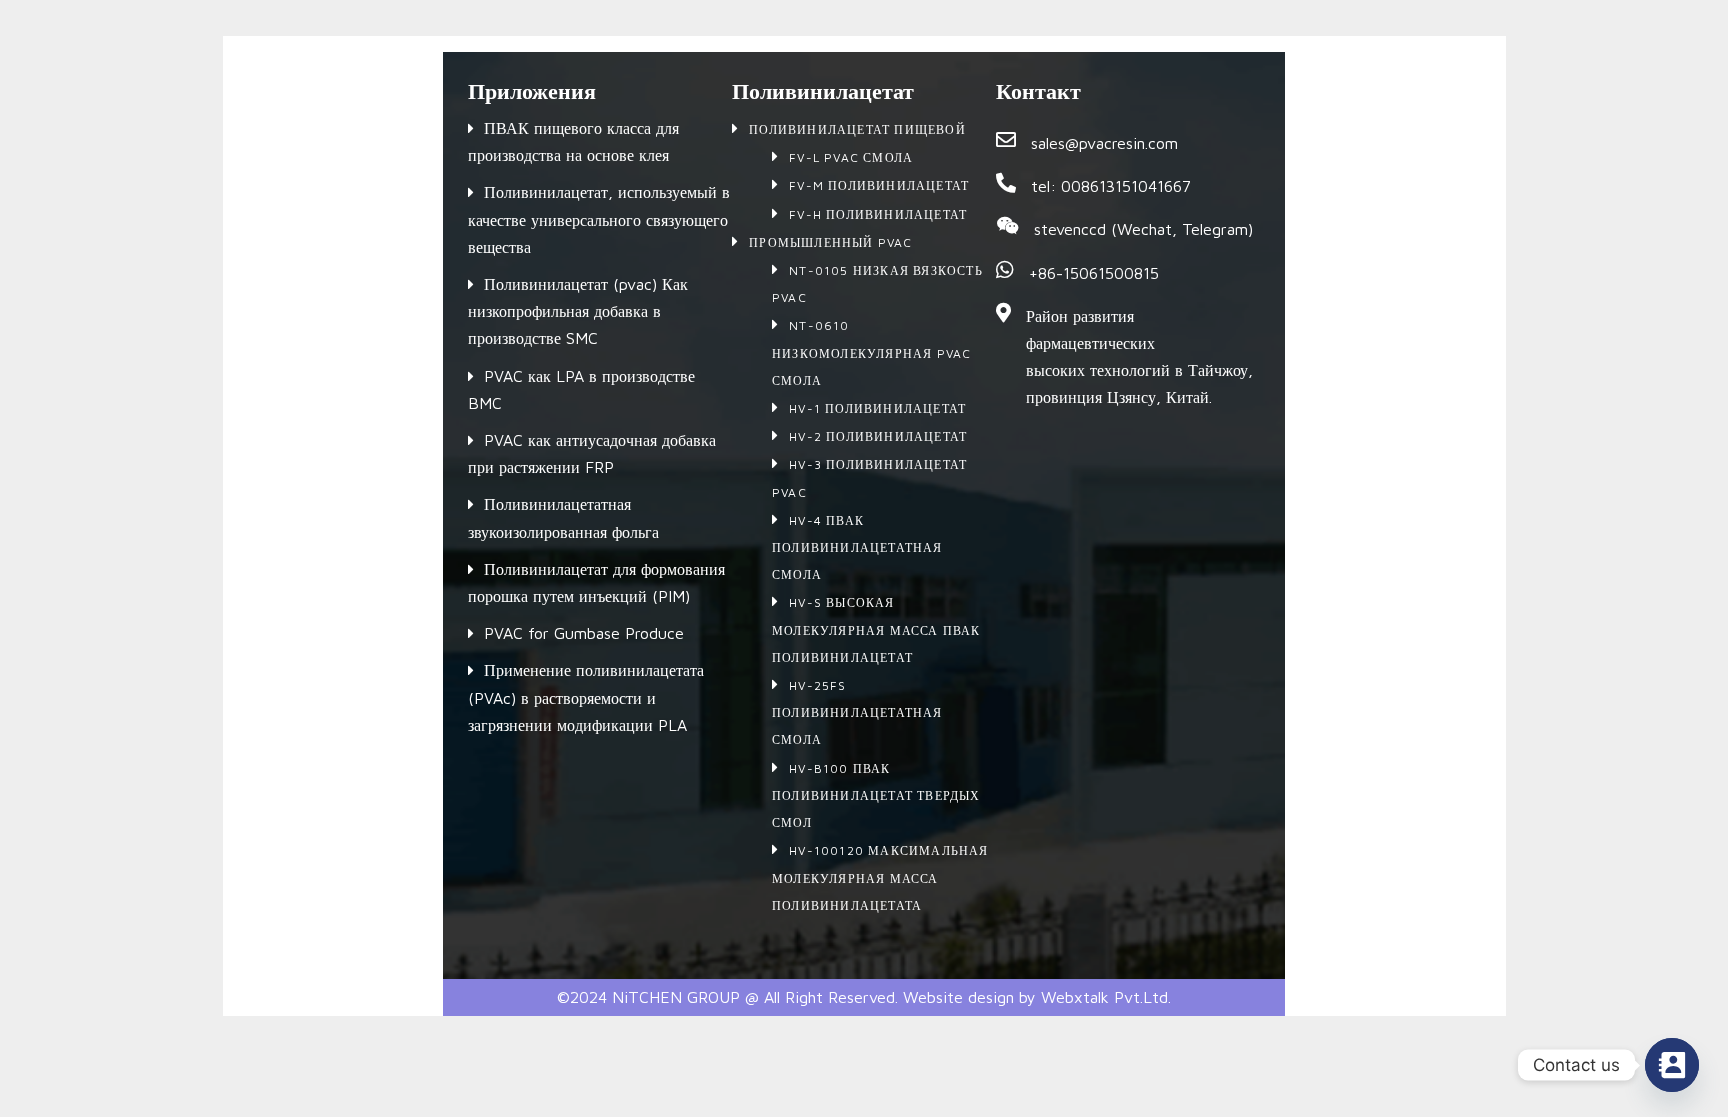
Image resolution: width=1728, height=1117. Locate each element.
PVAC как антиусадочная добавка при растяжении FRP (592, 453)
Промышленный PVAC (830, 242)
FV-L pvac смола (851, 157)
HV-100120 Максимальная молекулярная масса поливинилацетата (880, 877)
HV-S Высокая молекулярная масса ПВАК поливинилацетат (876, 629)
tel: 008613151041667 (1111, 186)
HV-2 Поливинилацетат (878, 436)
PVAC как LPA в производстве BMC (581, 389)
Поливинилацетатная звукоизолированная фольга (563, 517)
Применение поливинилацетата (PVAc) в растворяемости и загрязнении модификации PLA (586, 697)
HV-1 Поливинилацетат (877, 408)
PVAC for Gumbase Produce (584, 633)
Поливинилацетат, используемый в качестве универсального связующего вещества (599, 219)
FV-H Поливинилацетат (878, 214)
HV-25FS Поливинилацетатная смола (857, 712)
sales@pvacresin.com (1104, 143)
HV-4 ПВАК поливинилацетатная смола (857, 547)
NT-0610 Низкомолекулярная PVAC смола (871, 352)
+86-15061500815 (1094, 273)
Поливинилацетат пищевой (857, 129)
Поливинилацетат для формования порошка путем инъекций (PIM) (596, 582)
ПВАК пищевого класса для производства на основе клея (573, 141)
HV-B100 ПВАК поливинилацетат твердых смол (876, 795)
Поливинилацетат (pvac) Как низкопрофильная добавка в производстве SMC (578, 311)
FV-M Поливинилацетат (879, 185)
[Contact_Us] (1672, 1065)
